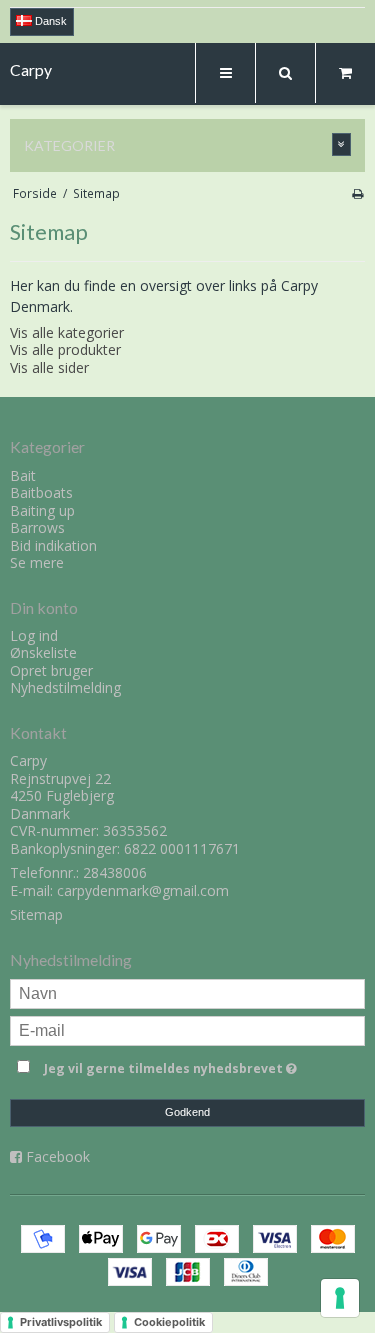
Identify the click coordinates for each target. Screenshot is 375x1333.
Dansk (49, 21)
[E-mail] (187, 1029)
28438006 (115, 872)
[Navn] (187, 992)
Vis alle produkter (65, 349)
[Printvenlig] (357, 193)
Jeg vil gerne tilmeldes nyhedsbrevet (176, 1065)
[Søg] (285, 73)
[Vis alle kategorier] (342, 144)
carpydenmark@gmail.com (143, 890)
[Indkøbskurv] (345, 73)
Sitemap (36, 914)
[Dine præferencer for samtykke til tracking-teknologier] (340, 1298)
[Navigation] (225, 73)
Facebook (58, 1156)
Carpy (31, 69)
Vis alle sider (49, 367)
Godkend (187, 1112)
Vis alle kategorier (67, 332)
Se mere (37, 562)
